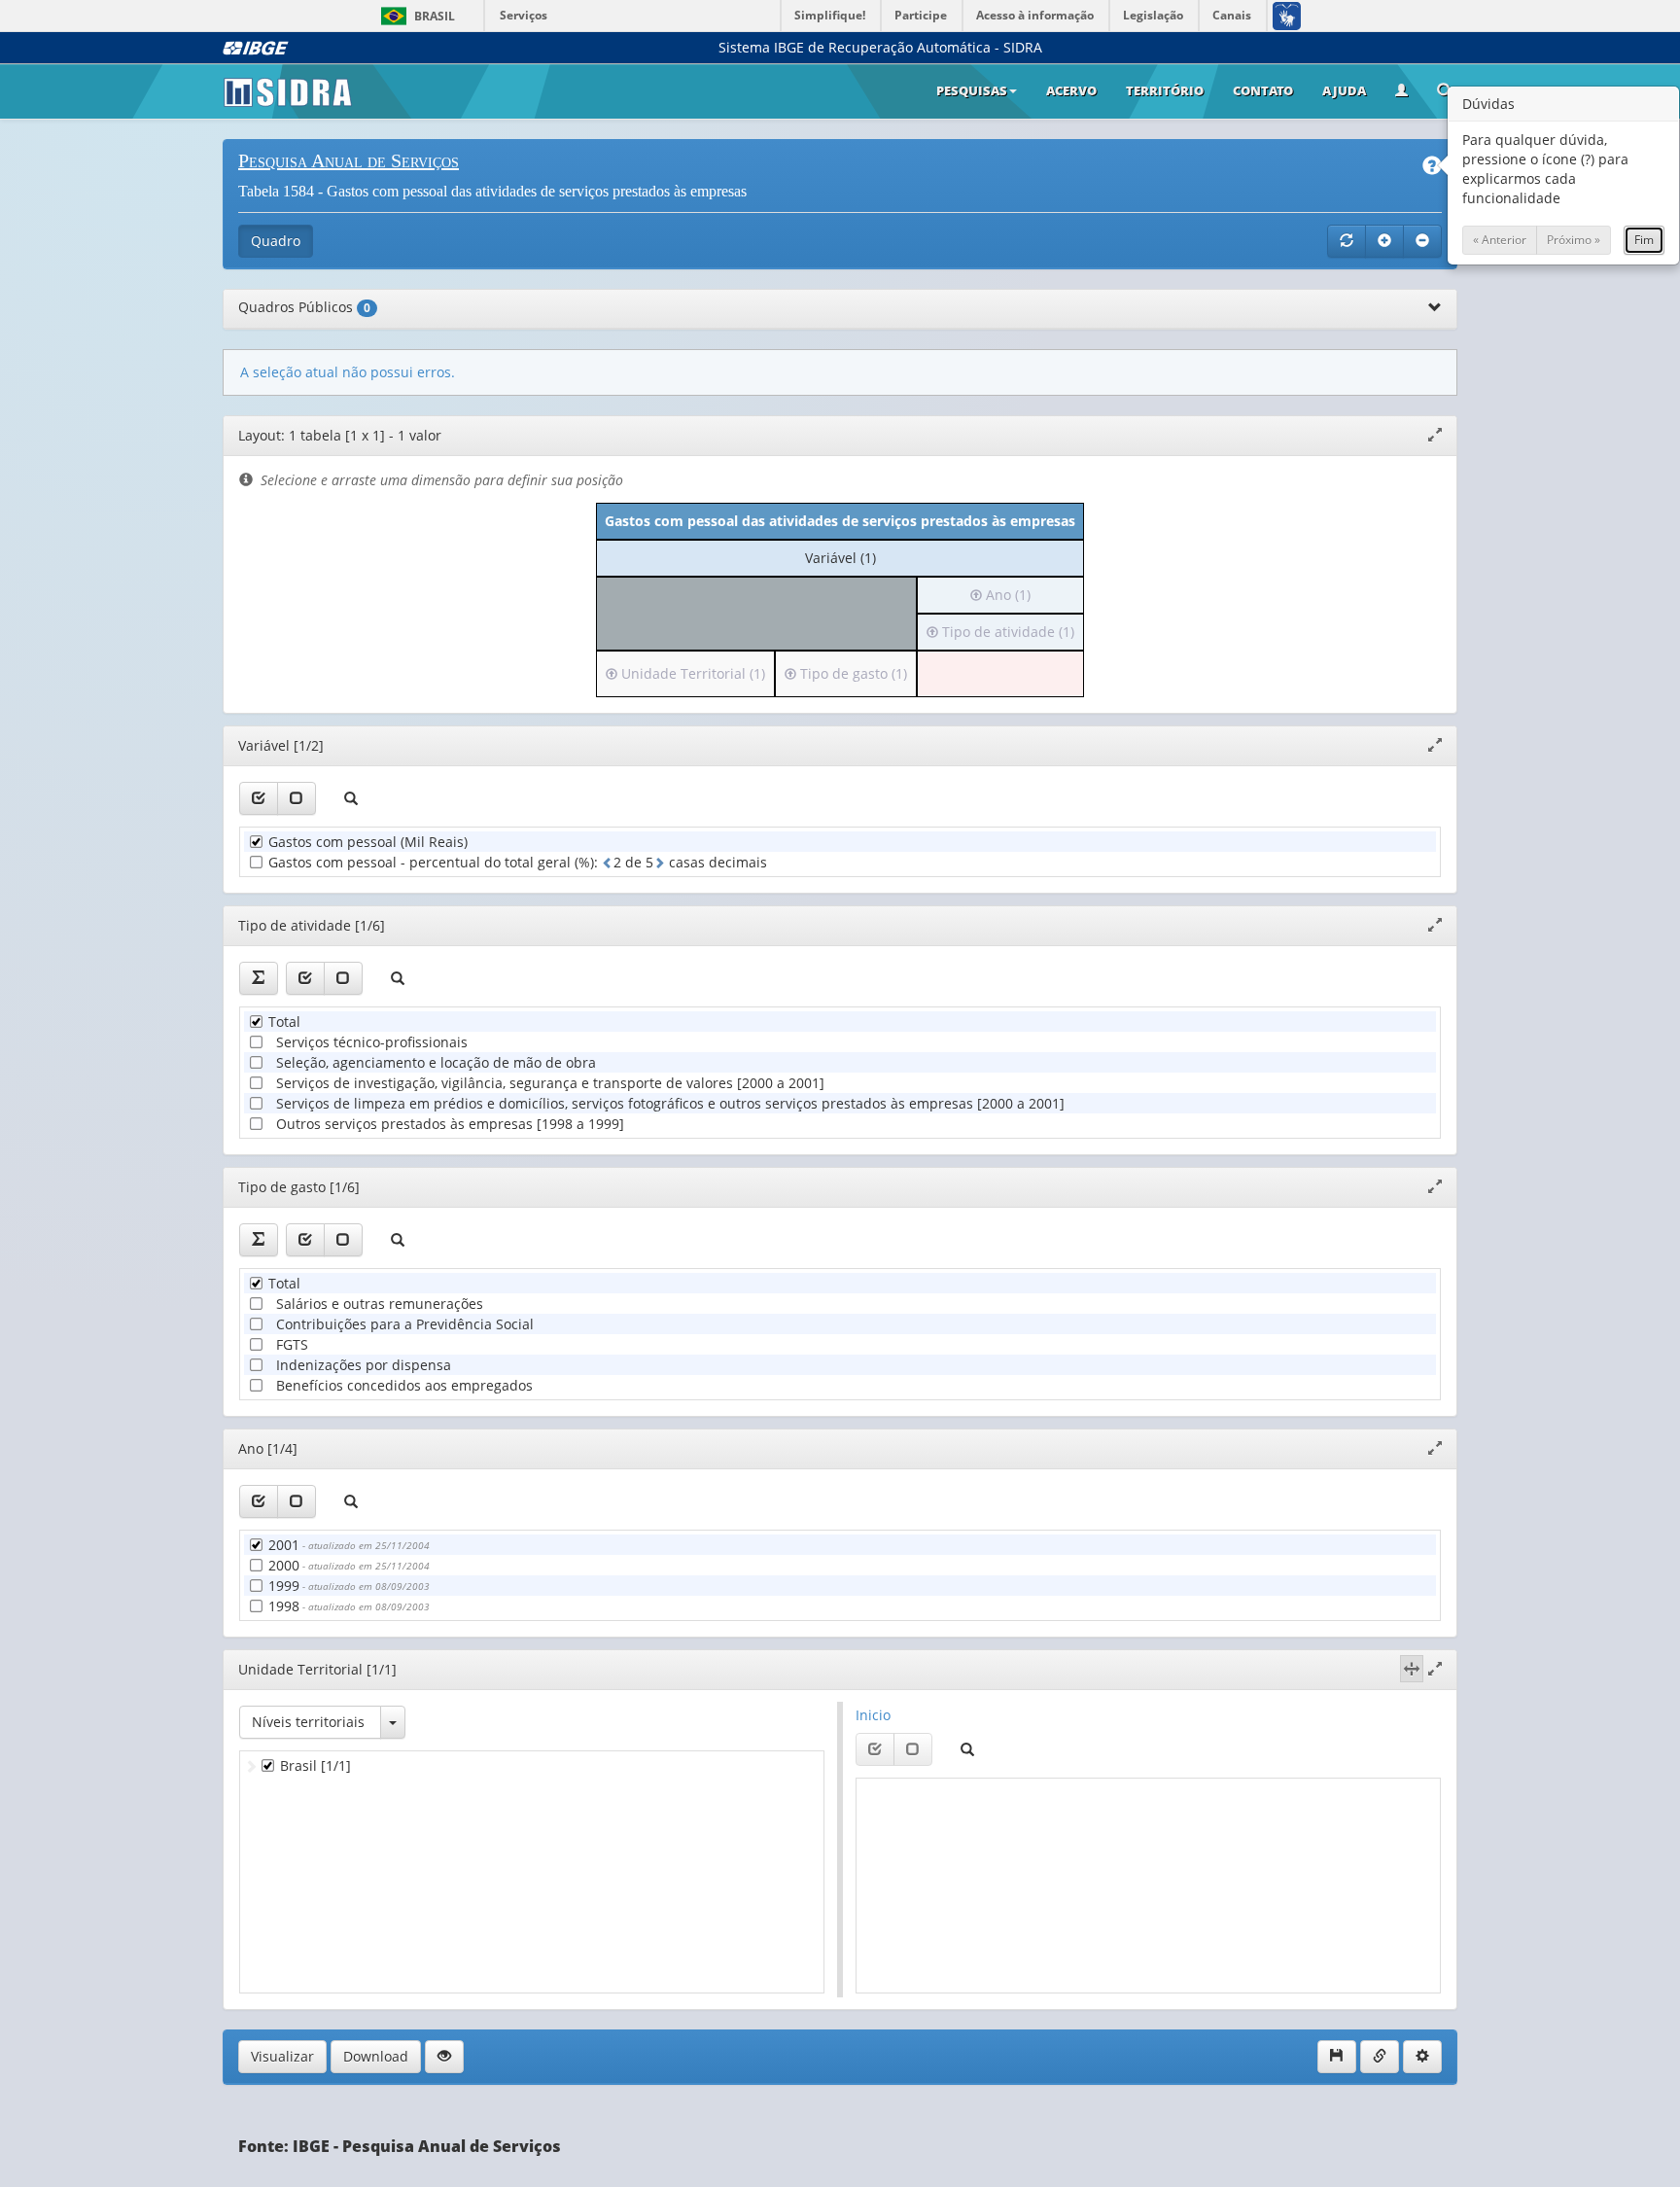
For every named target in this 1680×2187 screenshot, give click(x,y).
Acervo (1071, 90)
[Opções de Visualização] (444, 2057)
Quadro (276, 241)
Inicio (873, 1715)
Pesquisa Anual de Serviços (349, 160)
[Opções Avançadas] (1422, 2057)
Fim (1644, 240)
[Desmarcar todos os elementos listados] (297, 798)
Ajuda (1344, 90)
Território (1165, 90)
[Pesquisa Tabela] (1445, 92)
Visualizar (282, 2056)
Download (376, 2056)
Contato (1263, 90)
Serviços (524, 15)
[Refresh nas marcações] (1347, 241)
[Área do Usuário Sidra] (1401, 91)
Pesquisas (972, 90)
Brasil (415, 16)
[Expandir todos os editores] (1384, 241)
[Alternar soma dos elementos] (259, 978)
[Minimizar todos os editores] (1422, 241)
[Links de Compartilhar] (1380, 2057)
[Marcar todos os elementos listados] (259, 798)
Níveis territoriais (308, 1722)
